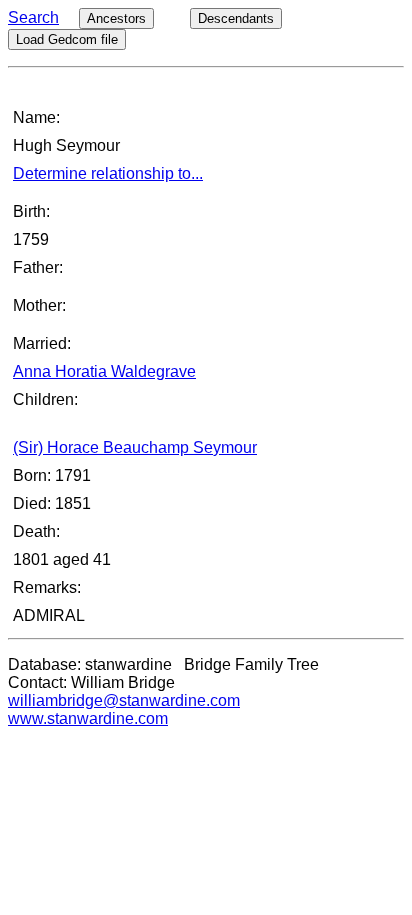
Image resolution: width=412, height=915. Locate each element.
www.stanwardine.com (88, 718)
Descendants (236, 18)
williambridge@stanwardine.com (124, 700)
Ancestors (116, 18)
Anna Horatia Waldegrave (104, 371)
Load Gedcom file (67, 39)
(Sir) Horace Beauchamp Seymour (135, 447)
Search (33, 17)
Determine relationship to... (108, 173)
